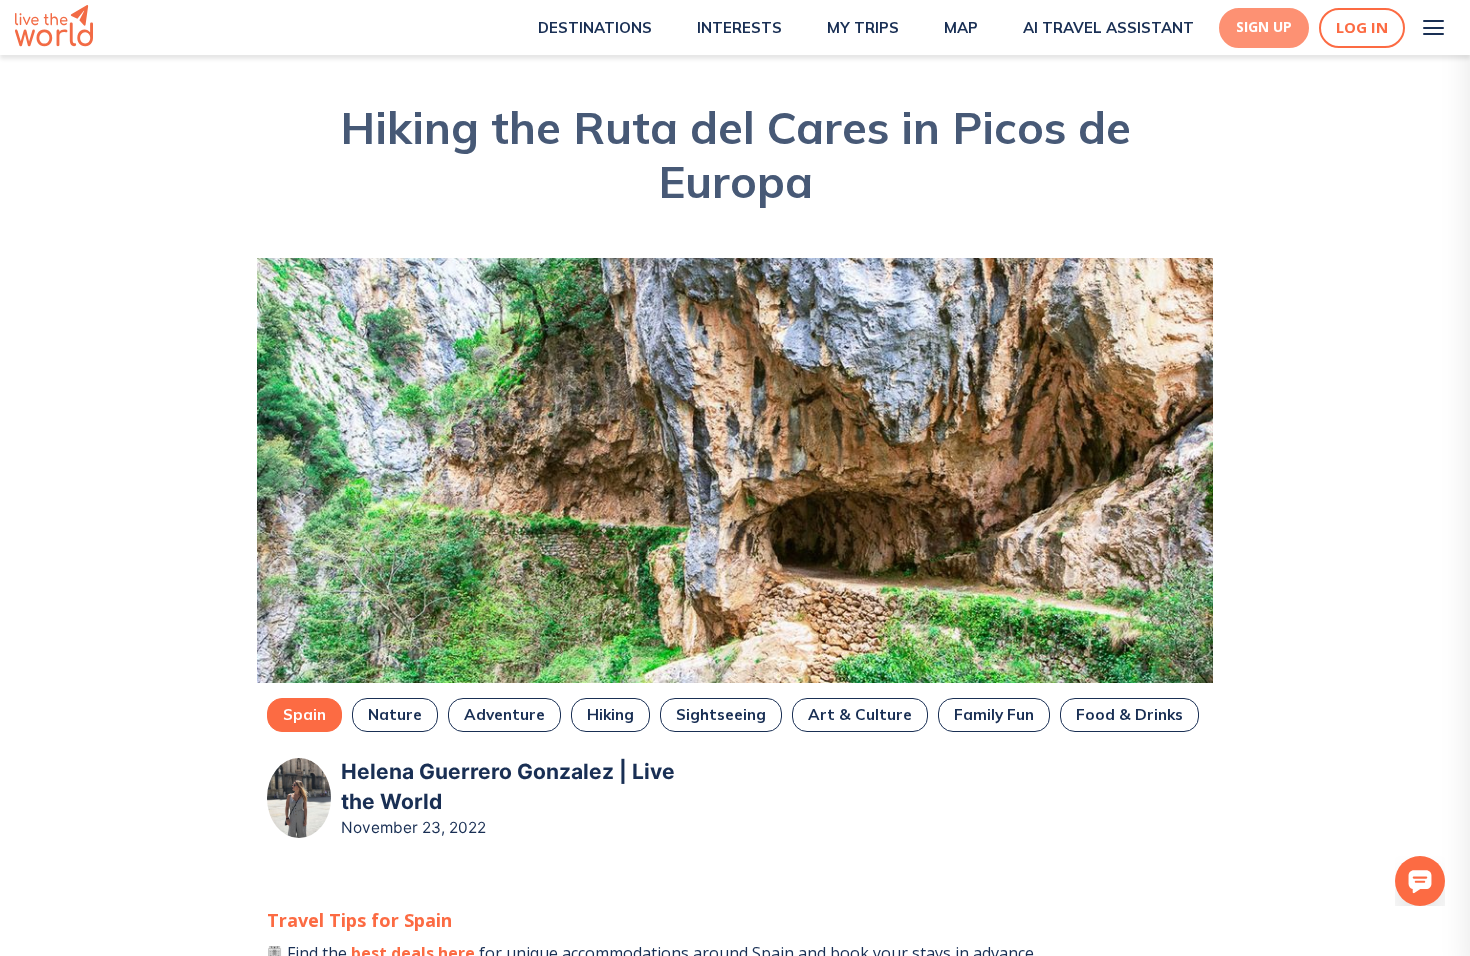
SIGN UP (1264, 27)
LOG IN (1362, 27)
